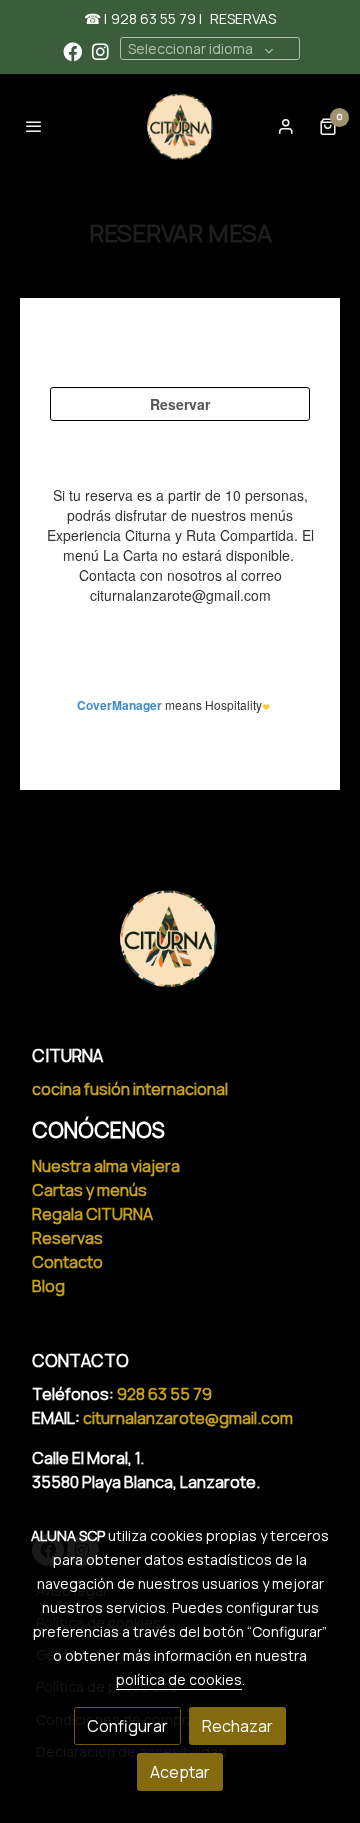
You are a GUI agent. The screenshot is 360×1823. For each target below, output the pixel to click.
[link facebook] (72, 50)
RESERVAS (243, 18)
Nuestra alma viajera (106, 1166)
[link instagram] (100, 50)
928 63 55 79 (166, 1394)
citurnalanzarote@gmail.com (188, 1418)
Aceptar (180, 1772)
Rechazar (237, 1726)
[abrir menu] (34, 126)
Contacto (67, 1262)
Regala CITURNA (92, 1214)
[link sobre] (180, 950)
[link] (180, 126)
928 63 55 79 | (156, 18)
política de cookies (179, 1679)
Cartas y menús (89, 1190)
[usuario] (286, 126)
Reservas (67, 1238)
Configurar (127, 1726)
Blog (48, 1286)
